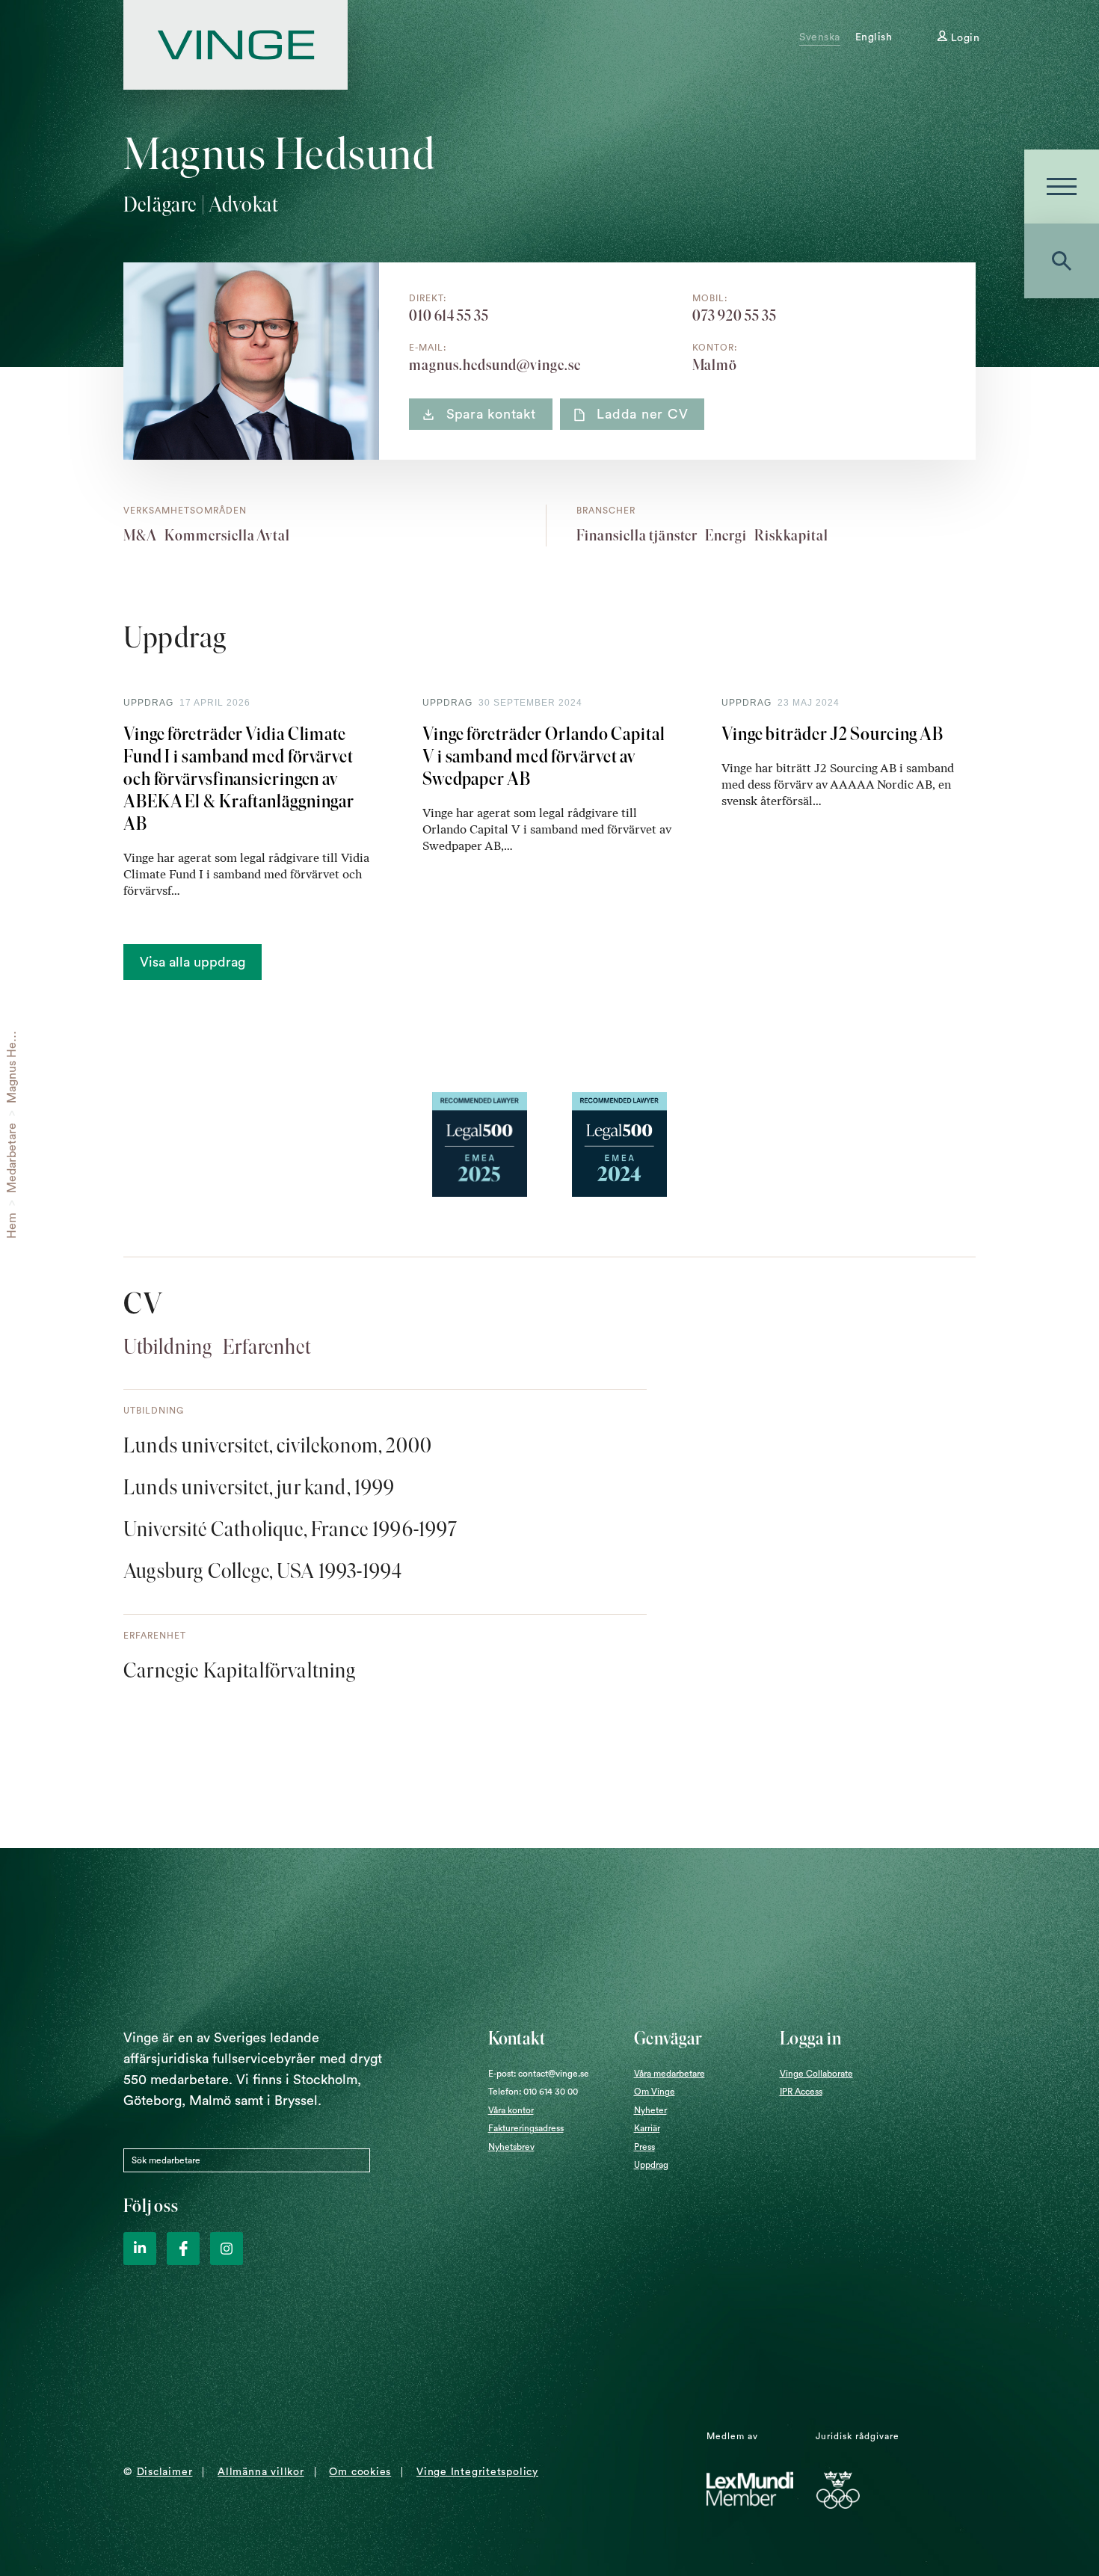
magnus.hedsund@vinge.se (495, 365)
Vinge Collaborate (816, 2074)
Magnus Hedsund (12, 1057)
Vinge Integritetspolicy (477, 2472)
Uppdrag (651, 2165)
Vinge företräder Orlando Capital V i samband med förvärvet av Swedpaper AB (544, 756)
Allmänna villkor (261, 2472)
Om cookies (360, 2472)
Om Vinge (655, 2092)
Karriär (647, 2128)
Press (644, 2147)
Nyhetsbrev (511, 2147)
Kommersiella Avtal (227, 535)
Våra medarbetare (669, 2074)
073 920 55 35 (735, 315)
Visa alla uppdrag (193, 962)
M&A (140, 535)
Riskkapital (791, 535)
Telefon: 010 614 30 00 (533, 2092)
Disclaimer (165, 2472)
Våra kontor (511, 2110)
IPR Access (801, 2092)
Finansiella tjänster (637, 535)
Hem (12, 1226)
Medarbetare (12, 1158)
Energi (726, 535)
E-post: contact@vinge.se (539, 2074)
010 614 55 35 (449, 315)
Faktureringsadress (526, 2128)
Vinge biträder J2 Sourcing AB (832, 734)
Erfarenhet (267, 1346)
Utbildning (168, 1346)
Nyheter (650, 2110)
